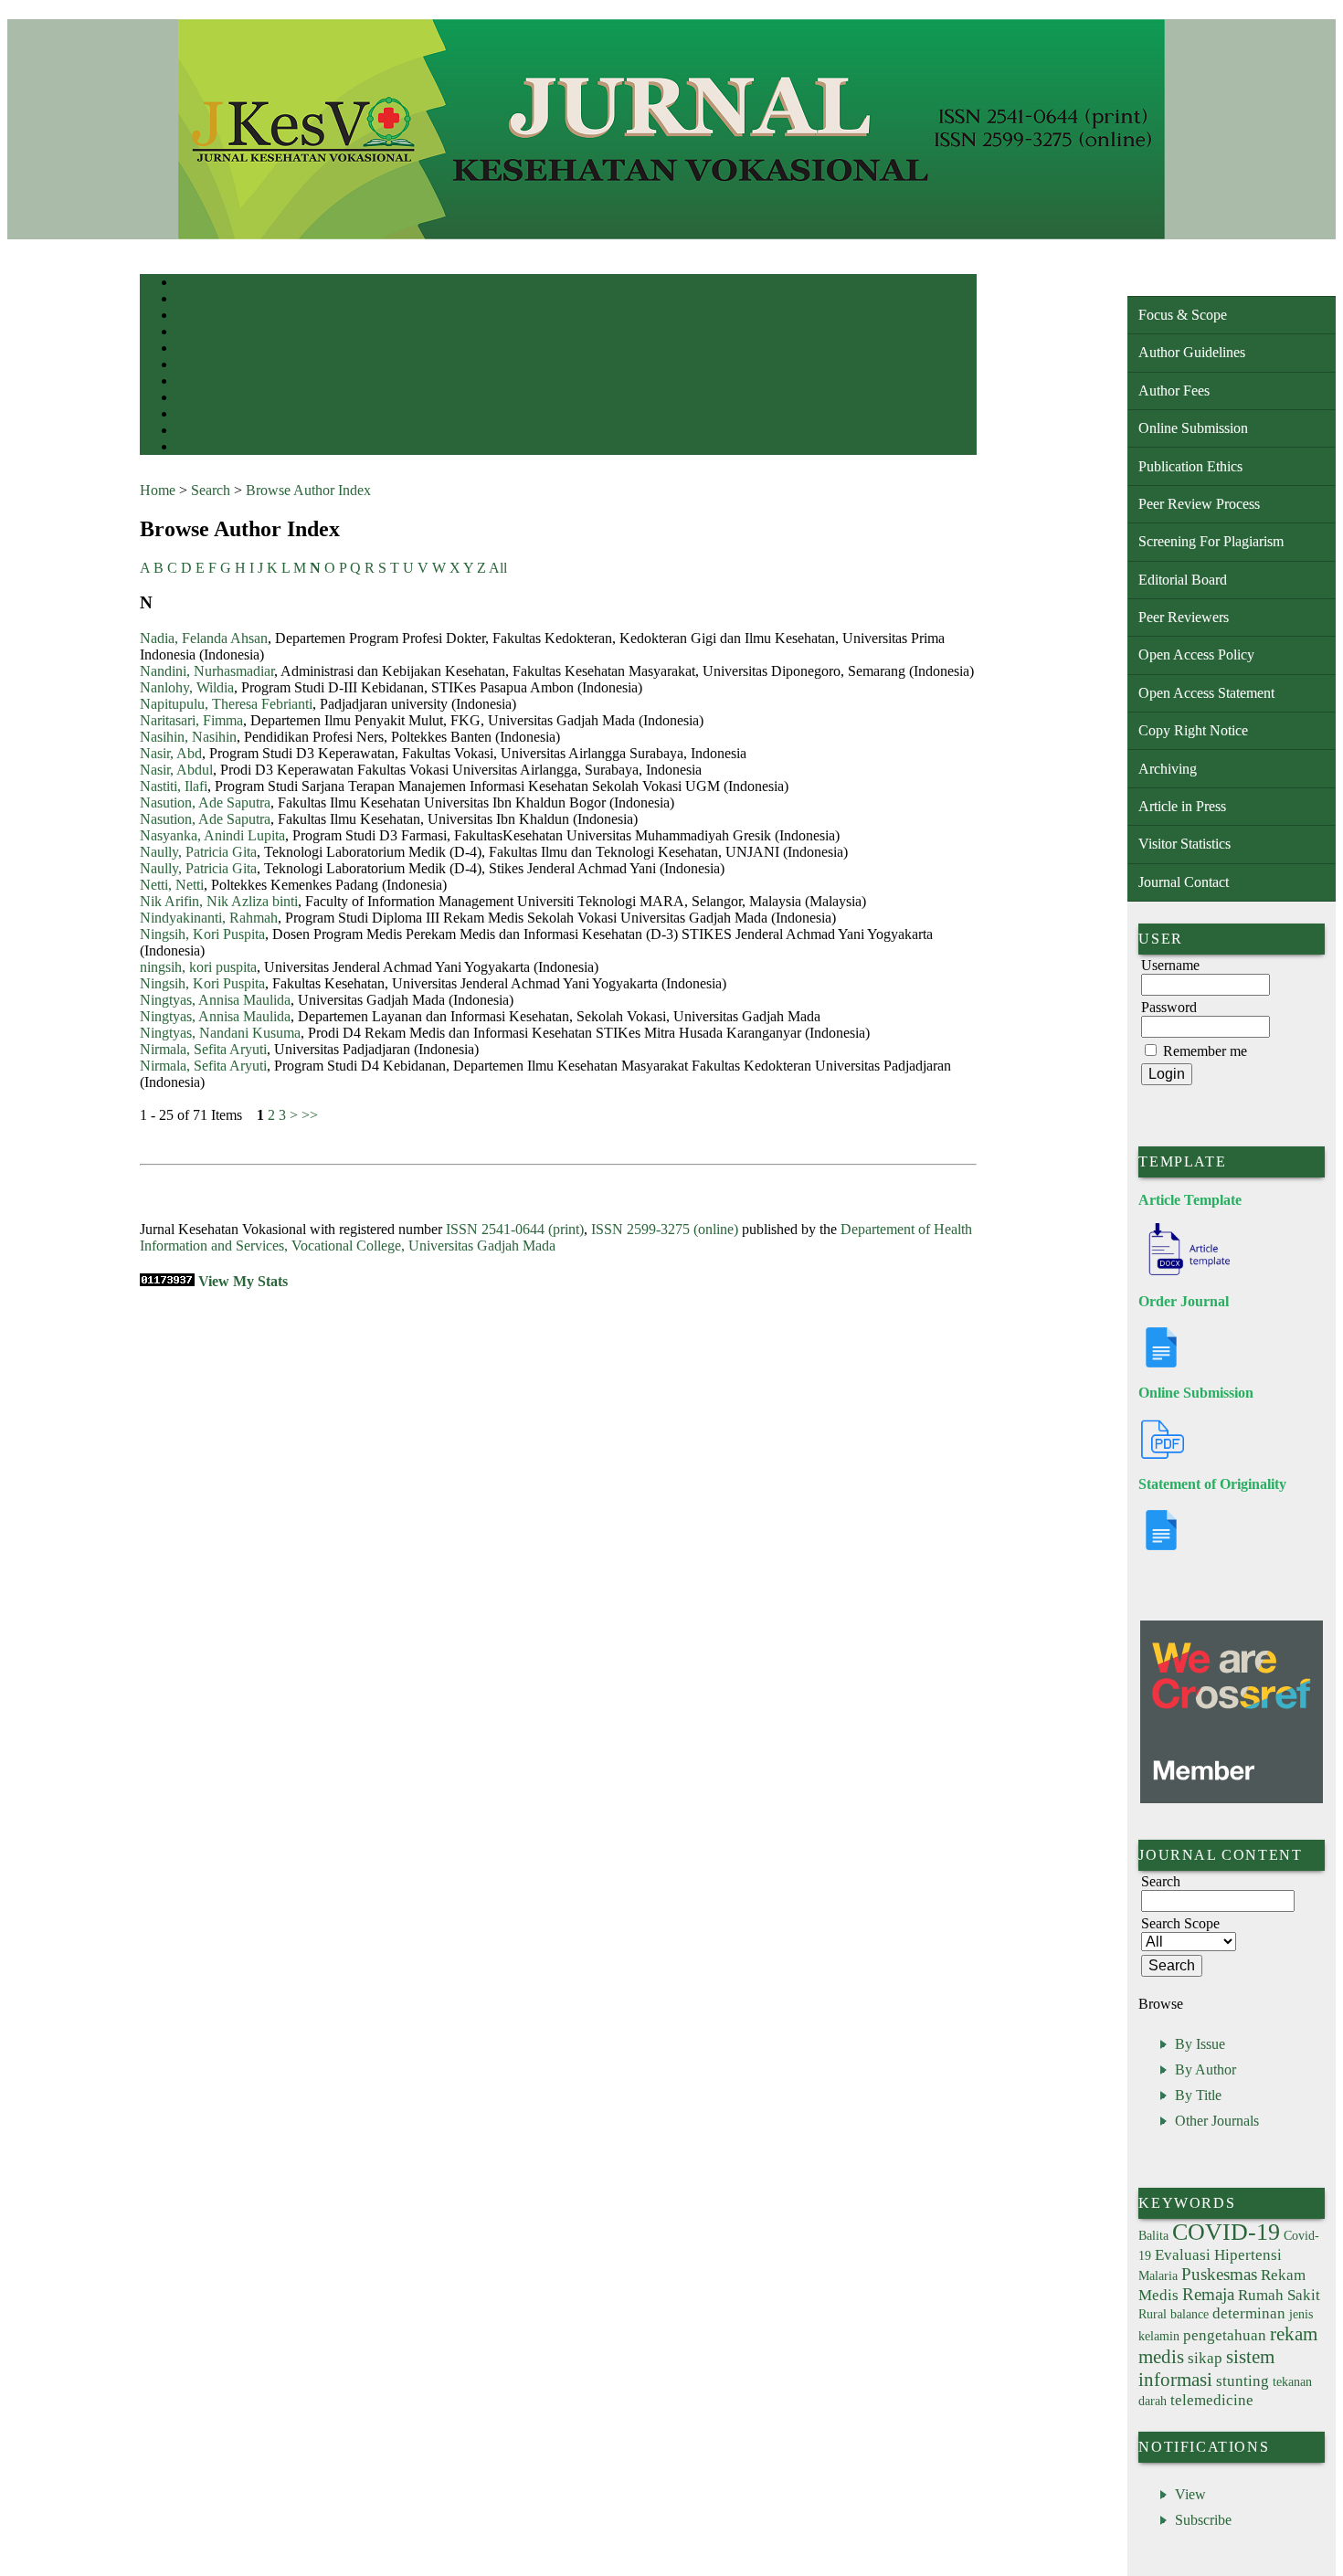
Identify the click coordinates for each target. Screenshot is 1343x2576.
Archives (194, 382)
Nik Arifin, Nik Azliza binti (219, 901)
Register (193, 333)
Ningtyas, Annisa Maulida (215, 1000)
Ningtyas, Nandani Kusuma (220, 1033)
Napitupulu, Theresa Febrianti (226, 704)
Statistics (196, 415)
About (189, 300)
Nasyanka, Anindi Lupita (212, 835)
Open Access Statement (1206, 693)
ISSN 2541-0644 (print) (515, 1229)
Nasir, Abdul (176, 770)
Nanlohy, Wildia (187, 687)
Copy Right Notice (1193, 730)
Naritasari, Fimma (191, 720)
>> (310, 1115)
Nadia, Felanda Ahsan (204, 638)
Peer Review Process (1199, 504)
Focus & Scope (1183, 315)
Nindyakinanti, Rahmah (209, 918)
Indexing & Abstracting (224, 432)
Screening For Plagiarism (1211, 541)
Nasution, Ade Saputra (205, 802)
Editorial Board (1183, 580)
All (498, 568)
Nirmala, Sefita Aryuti (203, 1049)
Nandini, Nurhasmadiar (207, 671)
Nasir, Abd (171, 753)
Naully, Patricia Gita (198, 852)
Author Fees (1174, 391)
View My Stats (243, 1281)
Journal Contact (1184, 882)
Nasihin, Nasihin (188, 737)
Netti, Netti (172, 885)
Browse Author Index (308, 490)
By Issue (1200, 2044)
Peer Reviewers (1184, 617)
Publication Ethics (1190, 466)
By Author (1206, 2069)
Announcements (209, 399)
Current (192, 366)
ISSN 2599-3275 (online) (665, 1229)
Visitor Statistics (1184, 844)
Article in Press (1182, 806)
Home (188, 284)
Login (189, 317)
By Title (1198, 2095)
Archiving (1168, 769)
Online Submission (1193, 428)
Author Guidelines (1192, 352)
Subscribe (1203, 2520)
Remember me (1205, 1051)
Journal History (208, 448)
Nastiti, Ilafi (174, 786)
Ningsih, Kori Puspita (202, 934)
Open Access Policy (1196, 655)
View (1190, 2494)
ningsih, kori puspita (198, 967)
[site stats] (167, 1281)
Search (190, 349)
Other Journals (1217, 2121)
